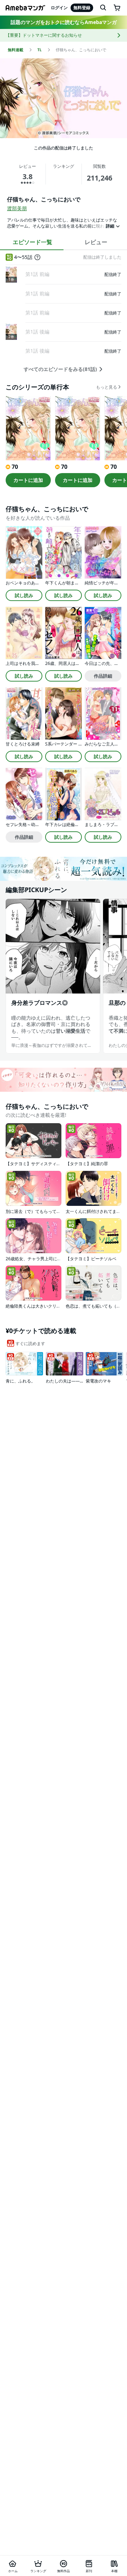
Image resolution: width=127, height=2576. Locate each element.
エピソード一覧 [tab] (32, 242)
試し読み (24, 595)
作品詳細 (103, 676)
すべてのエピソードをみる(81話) (60, 369)
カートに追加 (28, 480)
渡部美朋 (17, 208)
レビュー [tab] (96, 242)
